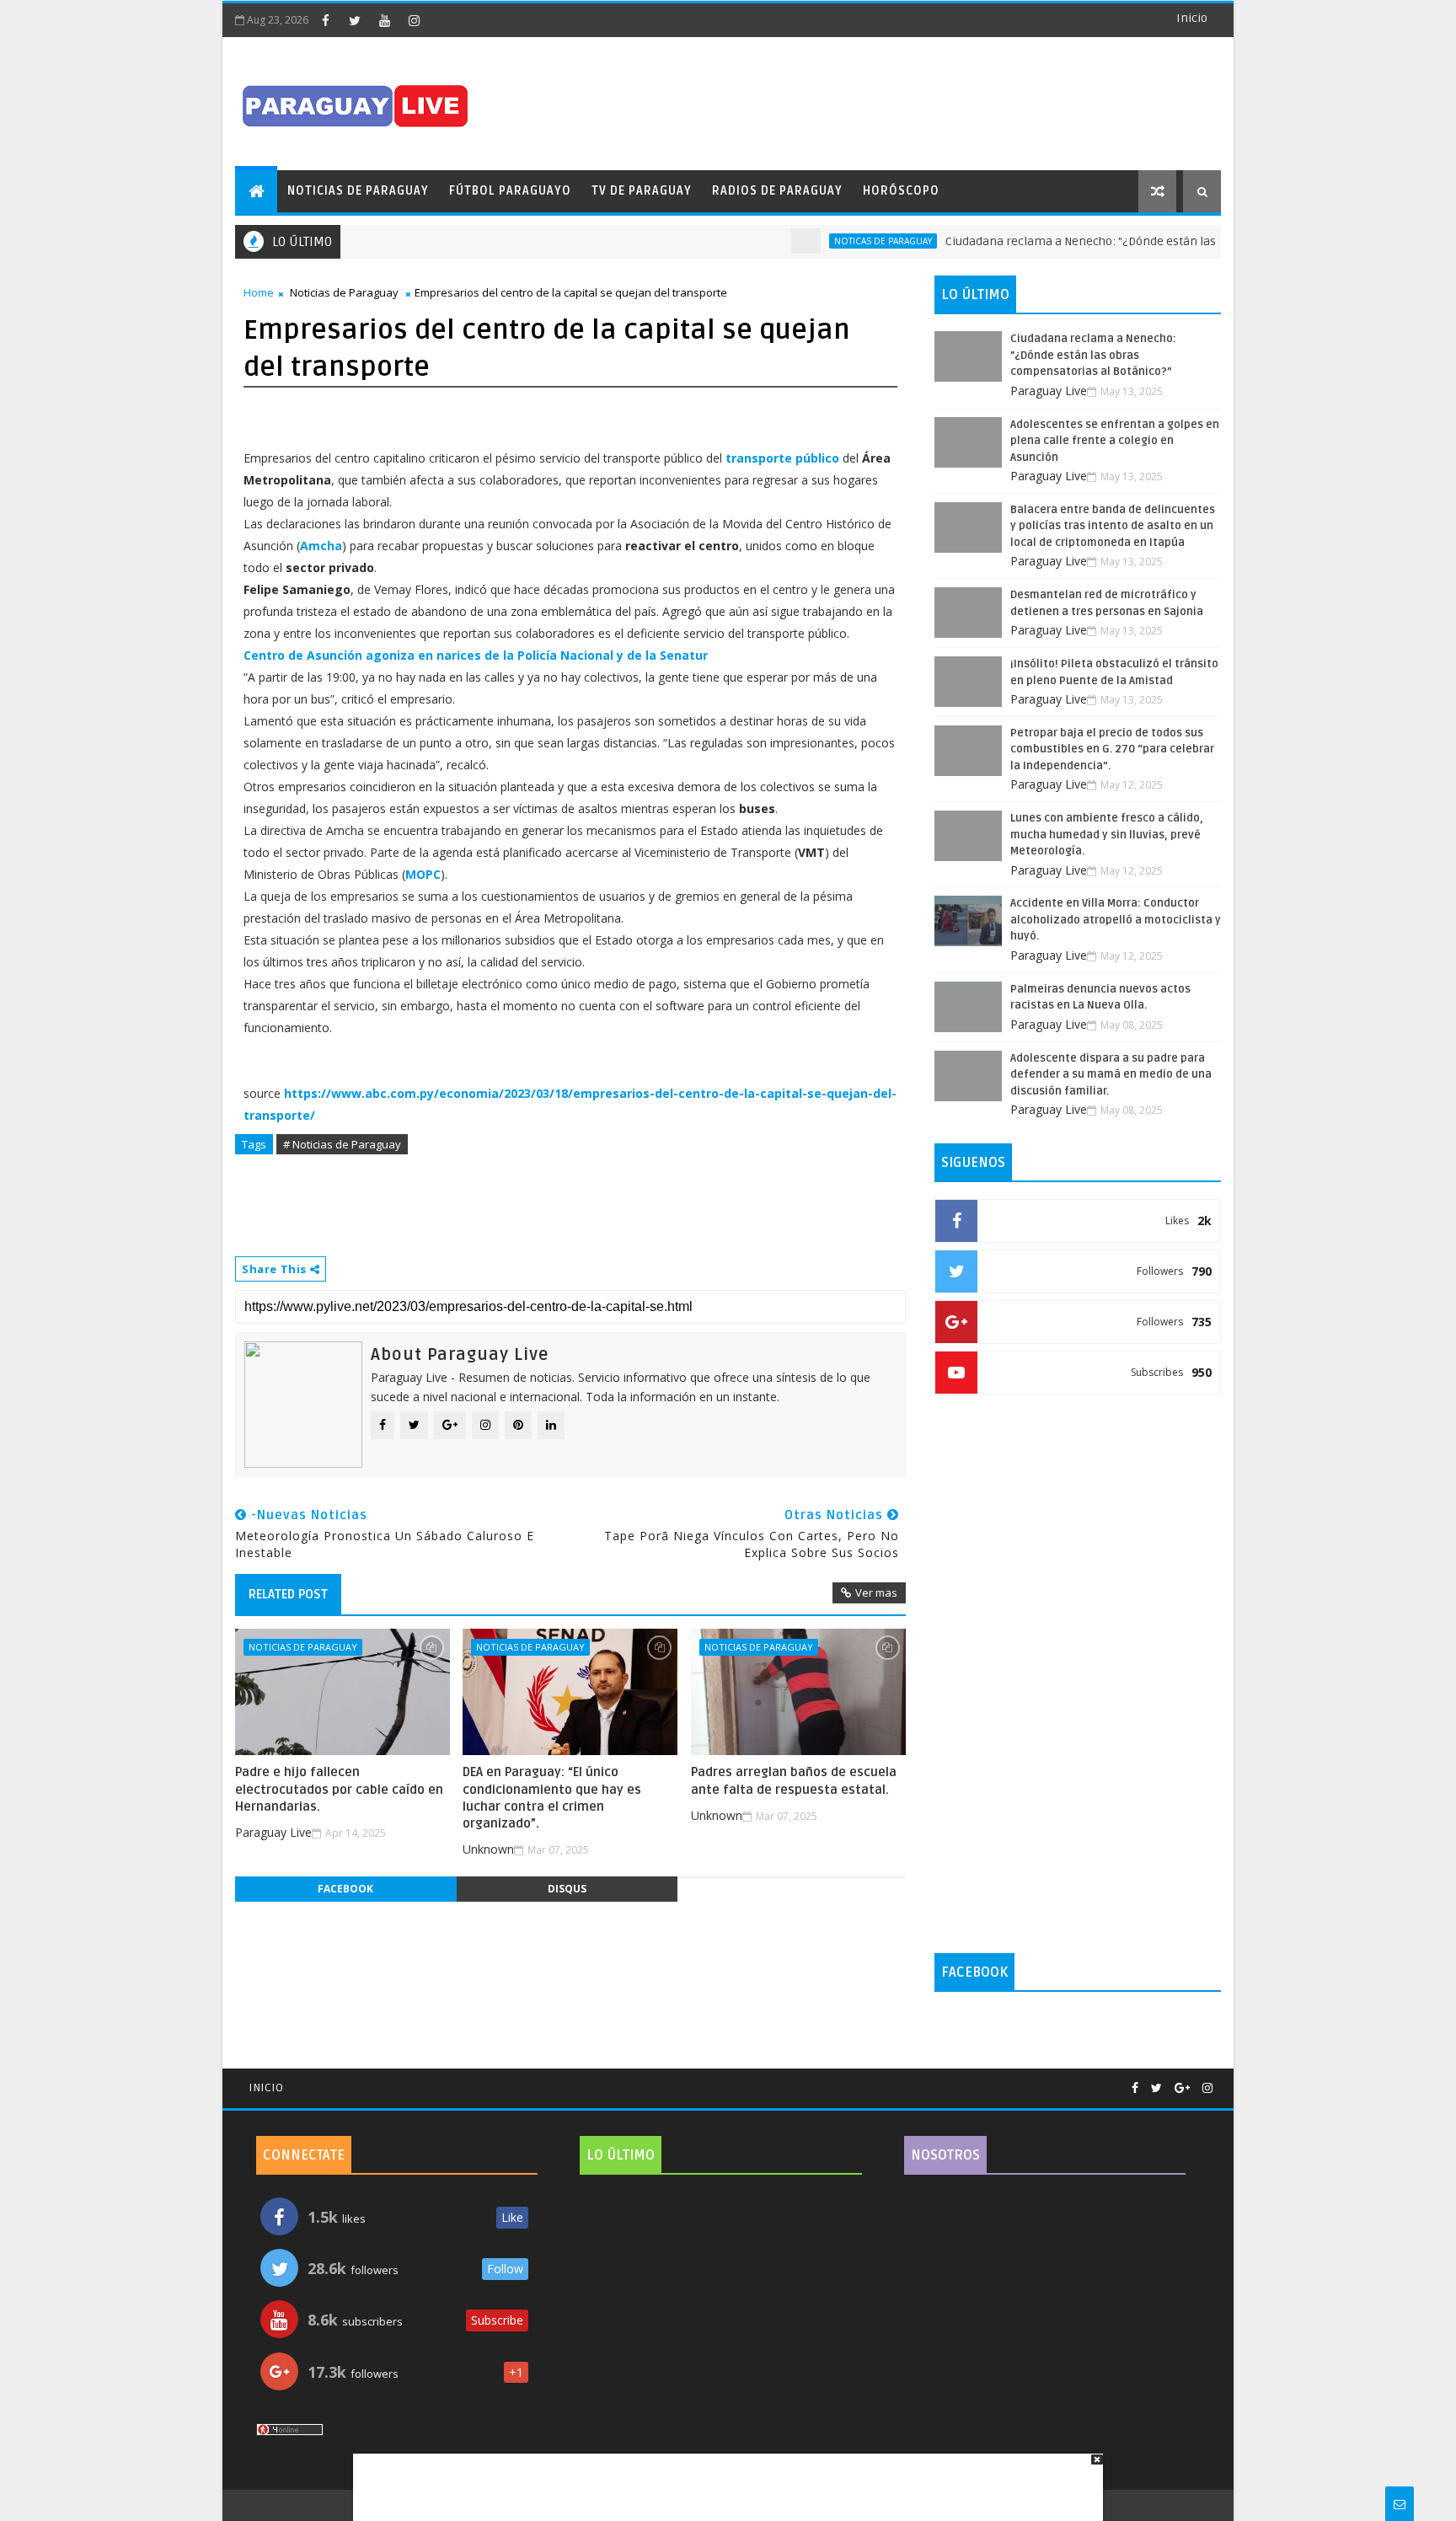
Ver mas (876, 1592)
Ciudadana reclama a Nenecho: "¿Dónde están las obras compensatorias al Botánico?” (1141, 241)
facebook (345, 1889)
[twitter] (355, 20)
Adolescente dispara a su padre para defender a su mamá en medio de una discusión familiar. (1111, 1075)
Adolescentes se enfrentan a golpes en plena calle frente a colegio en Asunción (1115, 441)
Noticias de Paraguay (358, 191)
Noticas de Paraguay (843, 241)
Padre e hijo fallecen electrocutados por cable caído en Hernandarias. (339, 1789)
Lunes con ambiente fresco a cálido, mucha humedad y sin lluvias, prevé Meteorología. (1107, 835)
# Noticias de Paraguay (342, 1144)
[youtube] (384, 20)
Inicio (1192, 18)
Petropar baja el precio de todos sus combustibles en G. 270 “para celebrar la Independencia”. (1112, 749)
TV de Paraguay (642, 191)
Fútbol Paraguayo (510, 191)
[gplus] (1182, 2088)
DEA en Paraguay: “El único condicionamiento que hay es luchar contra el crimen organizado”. (552, 1798)
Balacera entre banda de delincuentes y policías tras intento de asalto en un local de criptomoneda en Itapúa (1113, 526)
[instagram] (414, 20)
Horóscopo (901, 191)
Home (259, 292)
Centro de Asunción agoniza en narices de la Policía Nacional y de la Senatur (476, 655)
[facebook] (325, 20)
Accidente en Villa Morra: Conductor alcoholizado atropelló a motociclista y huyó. (1116, 920)
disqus (567, 1889)
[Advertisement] (722, 2479)
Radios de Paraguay (777, 191)
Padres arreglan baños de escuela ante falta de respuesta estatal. (794, 1780)
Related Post (288, 1594)
